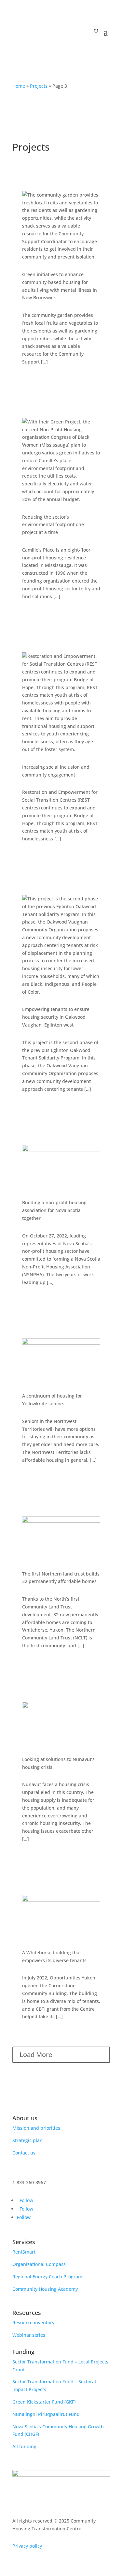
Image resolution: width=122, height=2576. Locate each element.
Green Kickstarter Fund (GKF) (44, 2402)
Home (19, 86)
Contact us (24, 2153)
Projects (39, 86)
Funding (23, 2352)
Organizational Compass (39, 2264)
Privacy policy (27, 2546)
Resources (27, 2313)
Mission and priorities (36, 2128)
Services (24, 2242)
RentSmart (24, 2252)
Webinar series (29, 2335)
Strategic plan (27, 2140)
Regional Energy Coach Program (47, 2277)
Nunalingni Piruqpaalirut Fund (46, 2414)
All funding (24, 2446)
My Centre (61, 54)
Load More (36, 2055)
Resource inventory (33, 2323)
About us (25, 2118)
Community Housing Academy (45, 2289)
